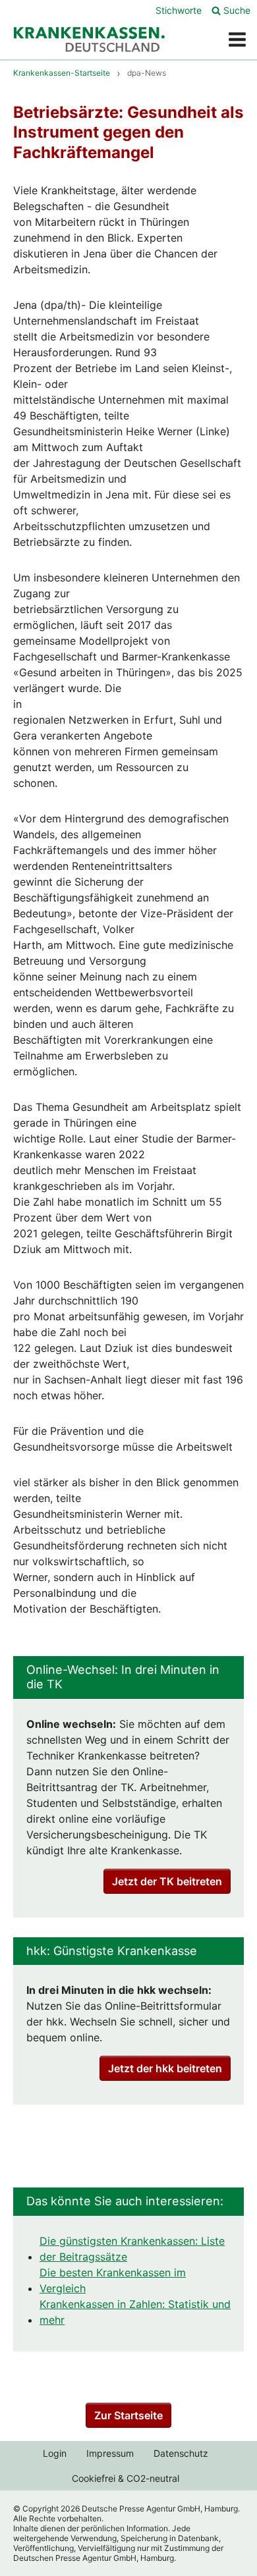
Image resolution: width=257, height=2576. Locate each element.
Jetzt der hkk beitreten (165, 2068)
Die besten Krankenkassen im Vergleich (113, 2280)
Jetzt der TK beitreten (167, 1881)
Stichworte (179, 10)
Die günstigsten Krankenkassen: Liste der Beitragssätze (132, 2249)
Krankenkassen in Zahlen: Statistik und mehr (135, 2312)
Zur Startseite (128, 2415)
